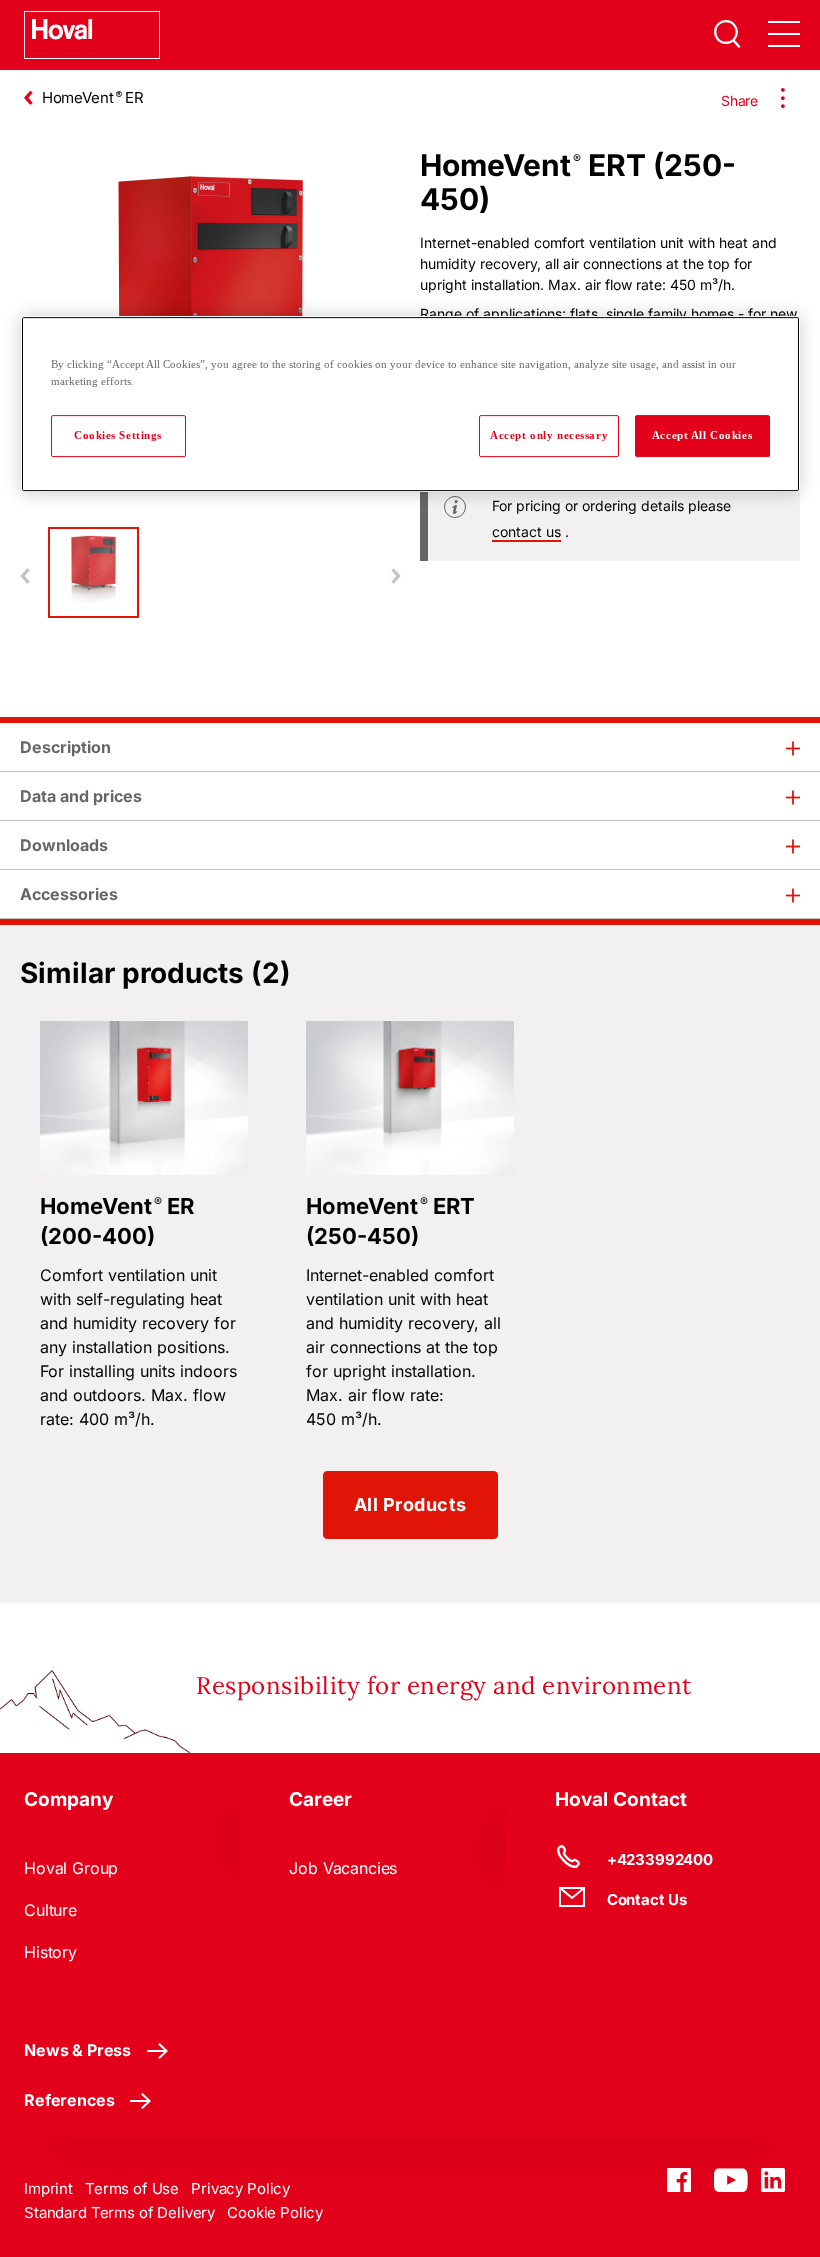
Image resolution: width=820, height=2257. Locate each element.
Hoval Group (71, 1868)
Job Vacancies (343, 1868)
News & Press (77, 2050)
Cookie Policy (275, 2212)
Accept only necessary (549, 435)
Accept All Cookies (702, 435)
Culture (50, 1910)
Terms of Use (132, 2188)
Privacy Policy (240, 2188)
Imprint (48, 2188)
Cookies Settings (118, 435)
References (69, 2100)
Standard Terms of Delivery (119, 2212)
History (50, 1952)
